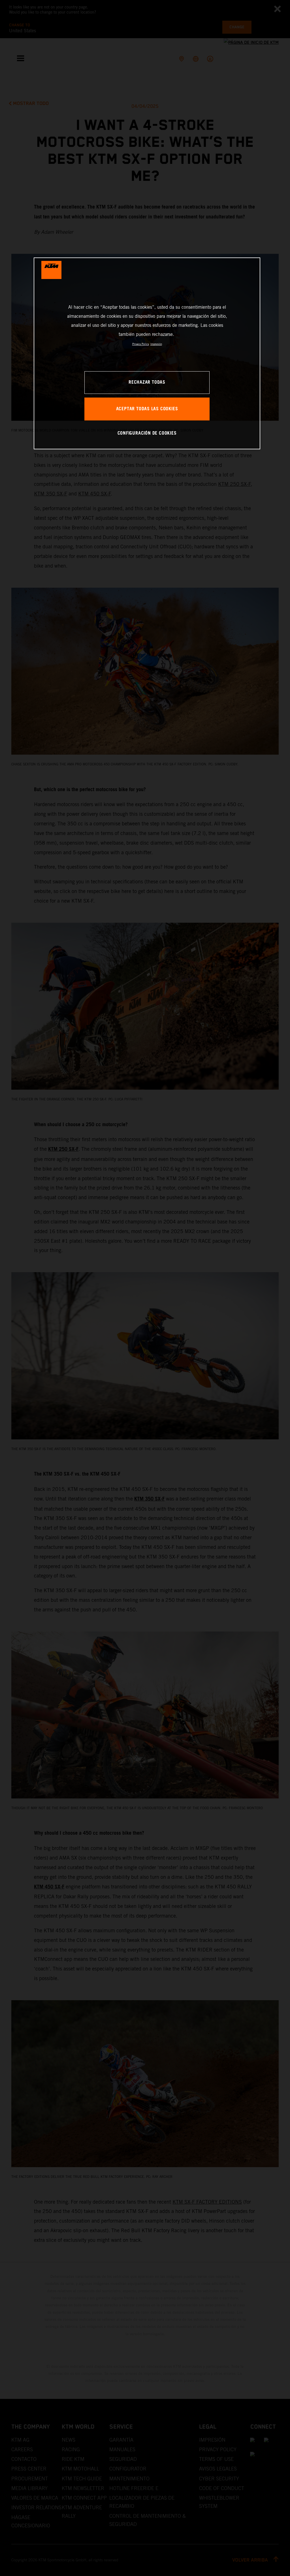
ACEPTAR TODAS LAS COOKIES (147, 409)
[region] (147, 353)
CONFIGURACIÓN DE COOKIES (147, 433)
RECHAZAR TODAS (147, 382)
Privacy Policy (141, 344)
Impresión (156, 344)
